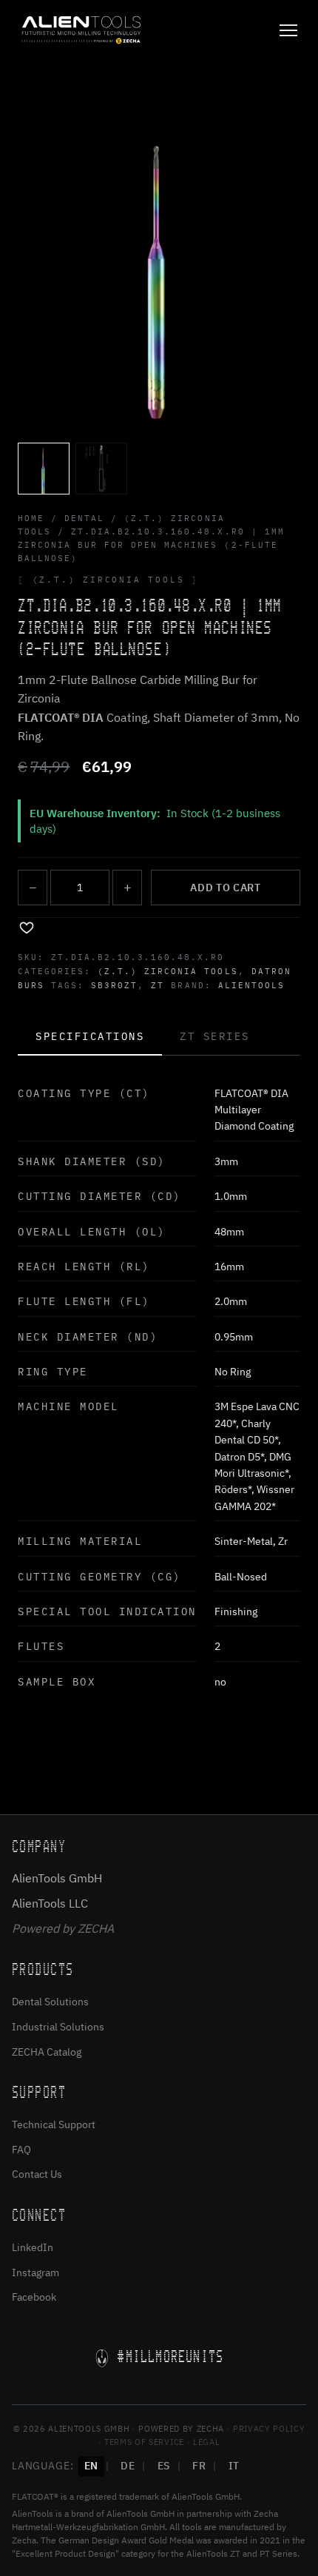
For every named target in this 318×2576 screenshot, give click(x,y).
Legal (206, 2442)
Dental (84, 518)
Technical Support (54, 2124)
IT (234, 2466)
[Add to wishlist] (27, 927)
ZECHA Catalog (47, 2052)
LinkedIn (33, 2247)
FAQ (21, 2150)
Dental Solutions (50, 2002)
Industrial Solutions (58, 2027)
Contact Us (37, 2174)
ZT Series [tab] (215, 1036)
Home (31, 518)
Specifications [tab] (90, 1036)
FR (199, 2466)
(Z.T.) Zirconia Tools (168, 971)
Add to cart (226, 888)
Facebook (34, 2297)
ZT (158, 985)
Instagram (35, 2273)
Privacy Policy (269, 2429)
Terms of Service (144, 2442)
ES (164, 2466)
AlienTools (251, 985)
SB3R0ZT (114, 985)
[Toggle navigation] (288, 30)
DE (128, 2466)
